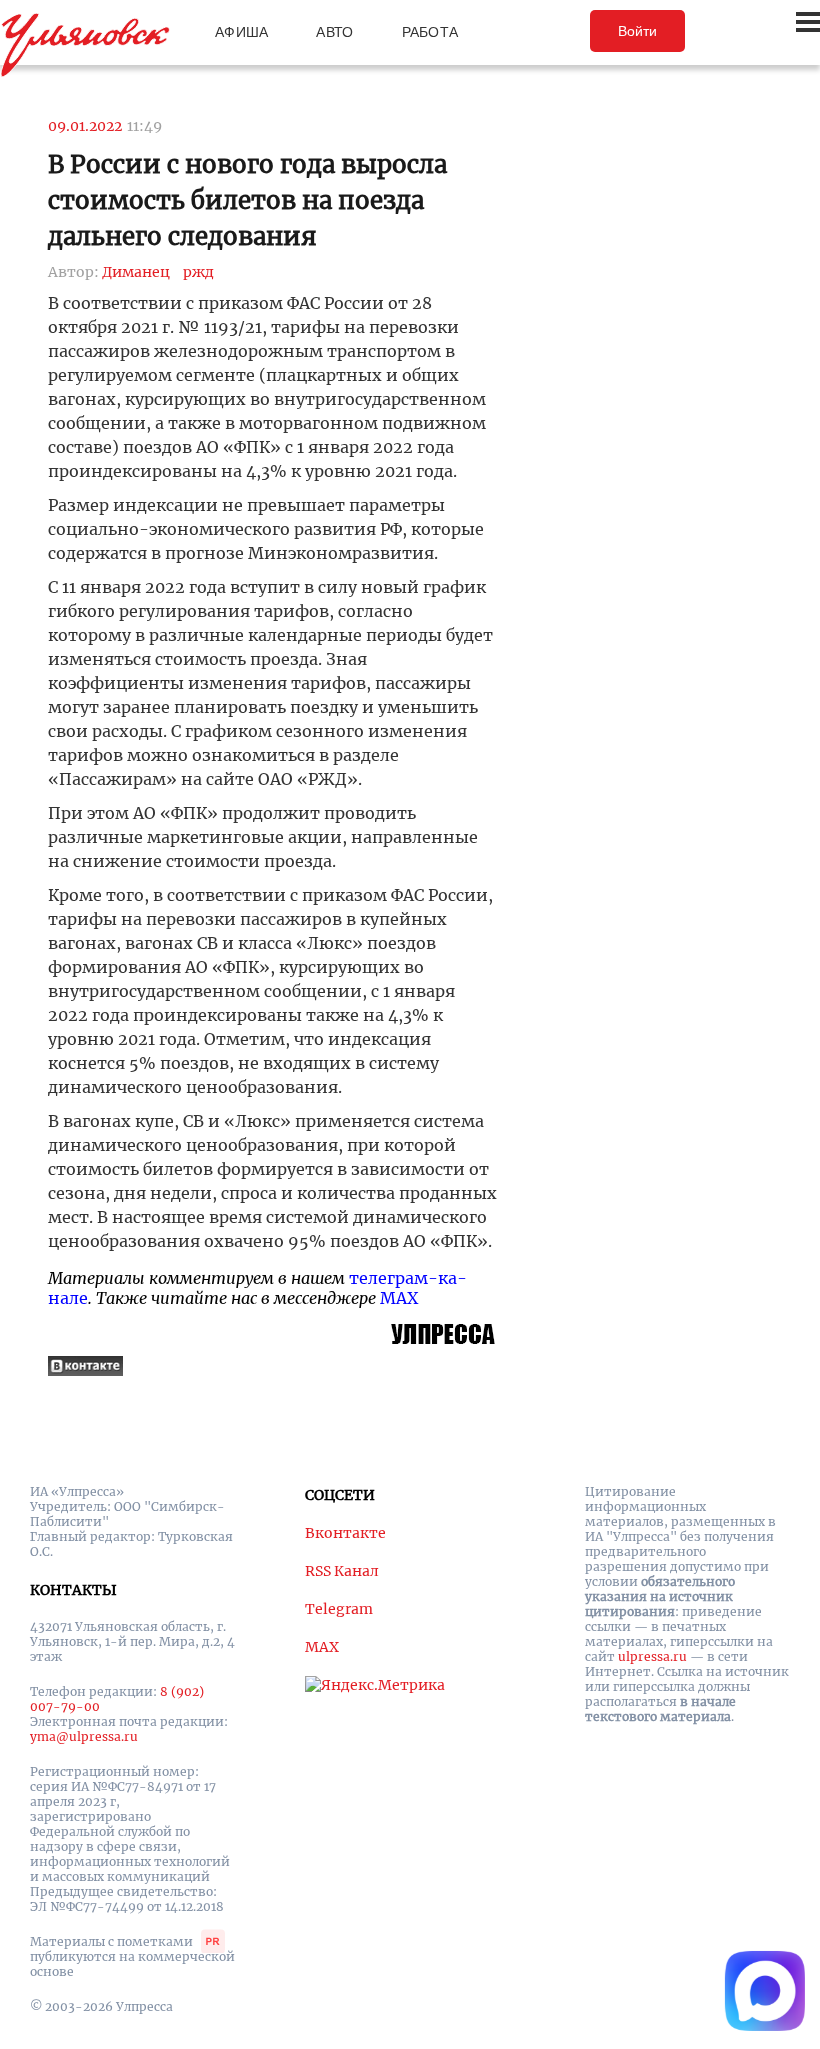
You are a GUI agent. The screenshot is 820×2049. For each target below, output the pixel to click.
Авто (334, 32)
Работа (430, 32)
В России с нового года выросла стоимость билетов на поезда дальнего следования (247, 200)
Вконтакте (345, 1533)
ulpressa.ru (652, 1656)
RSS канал (342, 1571)
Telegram (339, 1609)
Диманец (136, 272)
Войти (637, 31)
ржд (198, 272)
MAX (399, 1298)
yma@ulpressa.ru (84, 1736)
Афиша (241, 32)
